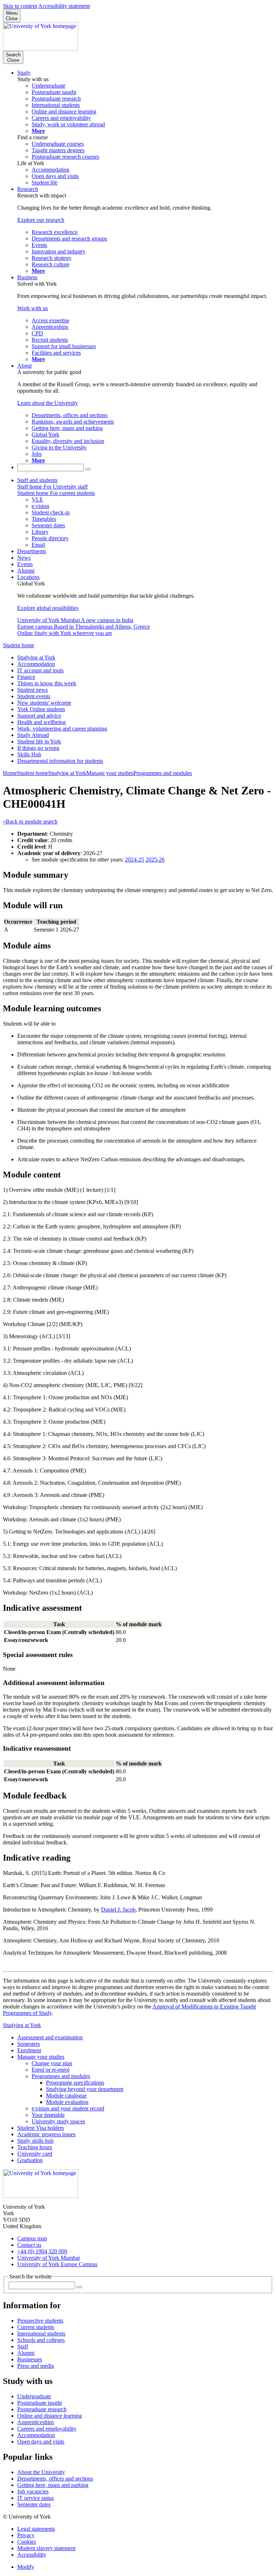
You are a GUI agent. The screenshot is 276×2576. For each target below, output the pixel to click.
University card (35, 2154)
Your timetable (48, 2115)
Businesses (30, 2359)
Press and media (36, 2366)
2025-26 (155, 860)
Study (24, 73)
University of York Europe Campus (57, 2264)
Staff (23, 2346)
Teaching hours (35, 2147)
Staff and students (37, 480)
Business (27, 277)
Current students (36, 2327)
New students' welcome (44, 703)
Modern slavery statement (46, 2548)
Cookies (27, 2542)
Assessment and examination (50, 2037)
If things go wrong (38, 748)
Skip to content (20, 6)
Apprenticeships (36, 2422)
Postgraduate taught (40, 2403)
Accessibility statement (64, 6)
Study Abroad (33, 735)
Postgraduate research (42, 2409)
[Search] (88, 469)
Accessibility (32, 2555)
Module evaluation (67, 2102)
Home (10, 773)
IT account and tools (40, 670)
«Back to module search (30, 822)
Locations (28, 577)
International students (41, 2334)
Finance (26, 677)
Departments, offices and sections (55, 2479)
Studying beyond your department (85, 2089)
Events (25, 564)
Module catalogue (66, 2096)
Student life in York (39, 741)
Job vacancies (33, 2491)
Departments (32, 551)
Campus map (32, 2238)
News (24, 558)
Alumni (26, 571)
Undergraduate (34, 2396)
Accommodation (36, 664)
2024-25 (135, 860)
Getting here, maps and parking (53, 2485)
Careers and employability (47, 2429)
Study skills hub (35, 2141)
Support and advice (39, 716)
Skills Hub (29, 754)
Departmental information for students (60, 761)
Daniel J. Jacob (118, 1910)
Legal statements (36, 2529)
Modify (26, 2567)
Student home (19, 645)
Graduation (30, 2160)
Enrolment (29, 2050)
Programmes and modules (163, 773)
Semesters (29, 2044)
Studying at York (36, 657)
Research (28, 189)
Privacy (26, 2535)
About (24, 366)
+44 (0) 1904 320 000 (42, 2251)
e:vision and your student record (68, 2108)
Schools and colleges (41, 2340)
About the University (41, 2472)
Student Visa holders (41, 2128)
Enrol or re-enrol (50, 2070)
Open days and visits (41, 2442)
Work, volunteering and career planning (62, 729)
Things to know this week (47, 683)
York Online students (41, 709)
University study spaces (58, 2121)
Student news (33, 690)
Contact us (29, 2245)
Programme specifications (75, 2083)
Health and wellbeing (42, 722)
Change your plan (52, 2063)
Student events (34, 696)
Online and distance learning (50, 2416)
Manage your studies (110, 773)
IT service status (36, 2498)
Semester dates (34, 2504)
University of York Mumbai (49, 2258)
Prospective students (40, 2321)
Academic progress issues (46, 2134)
